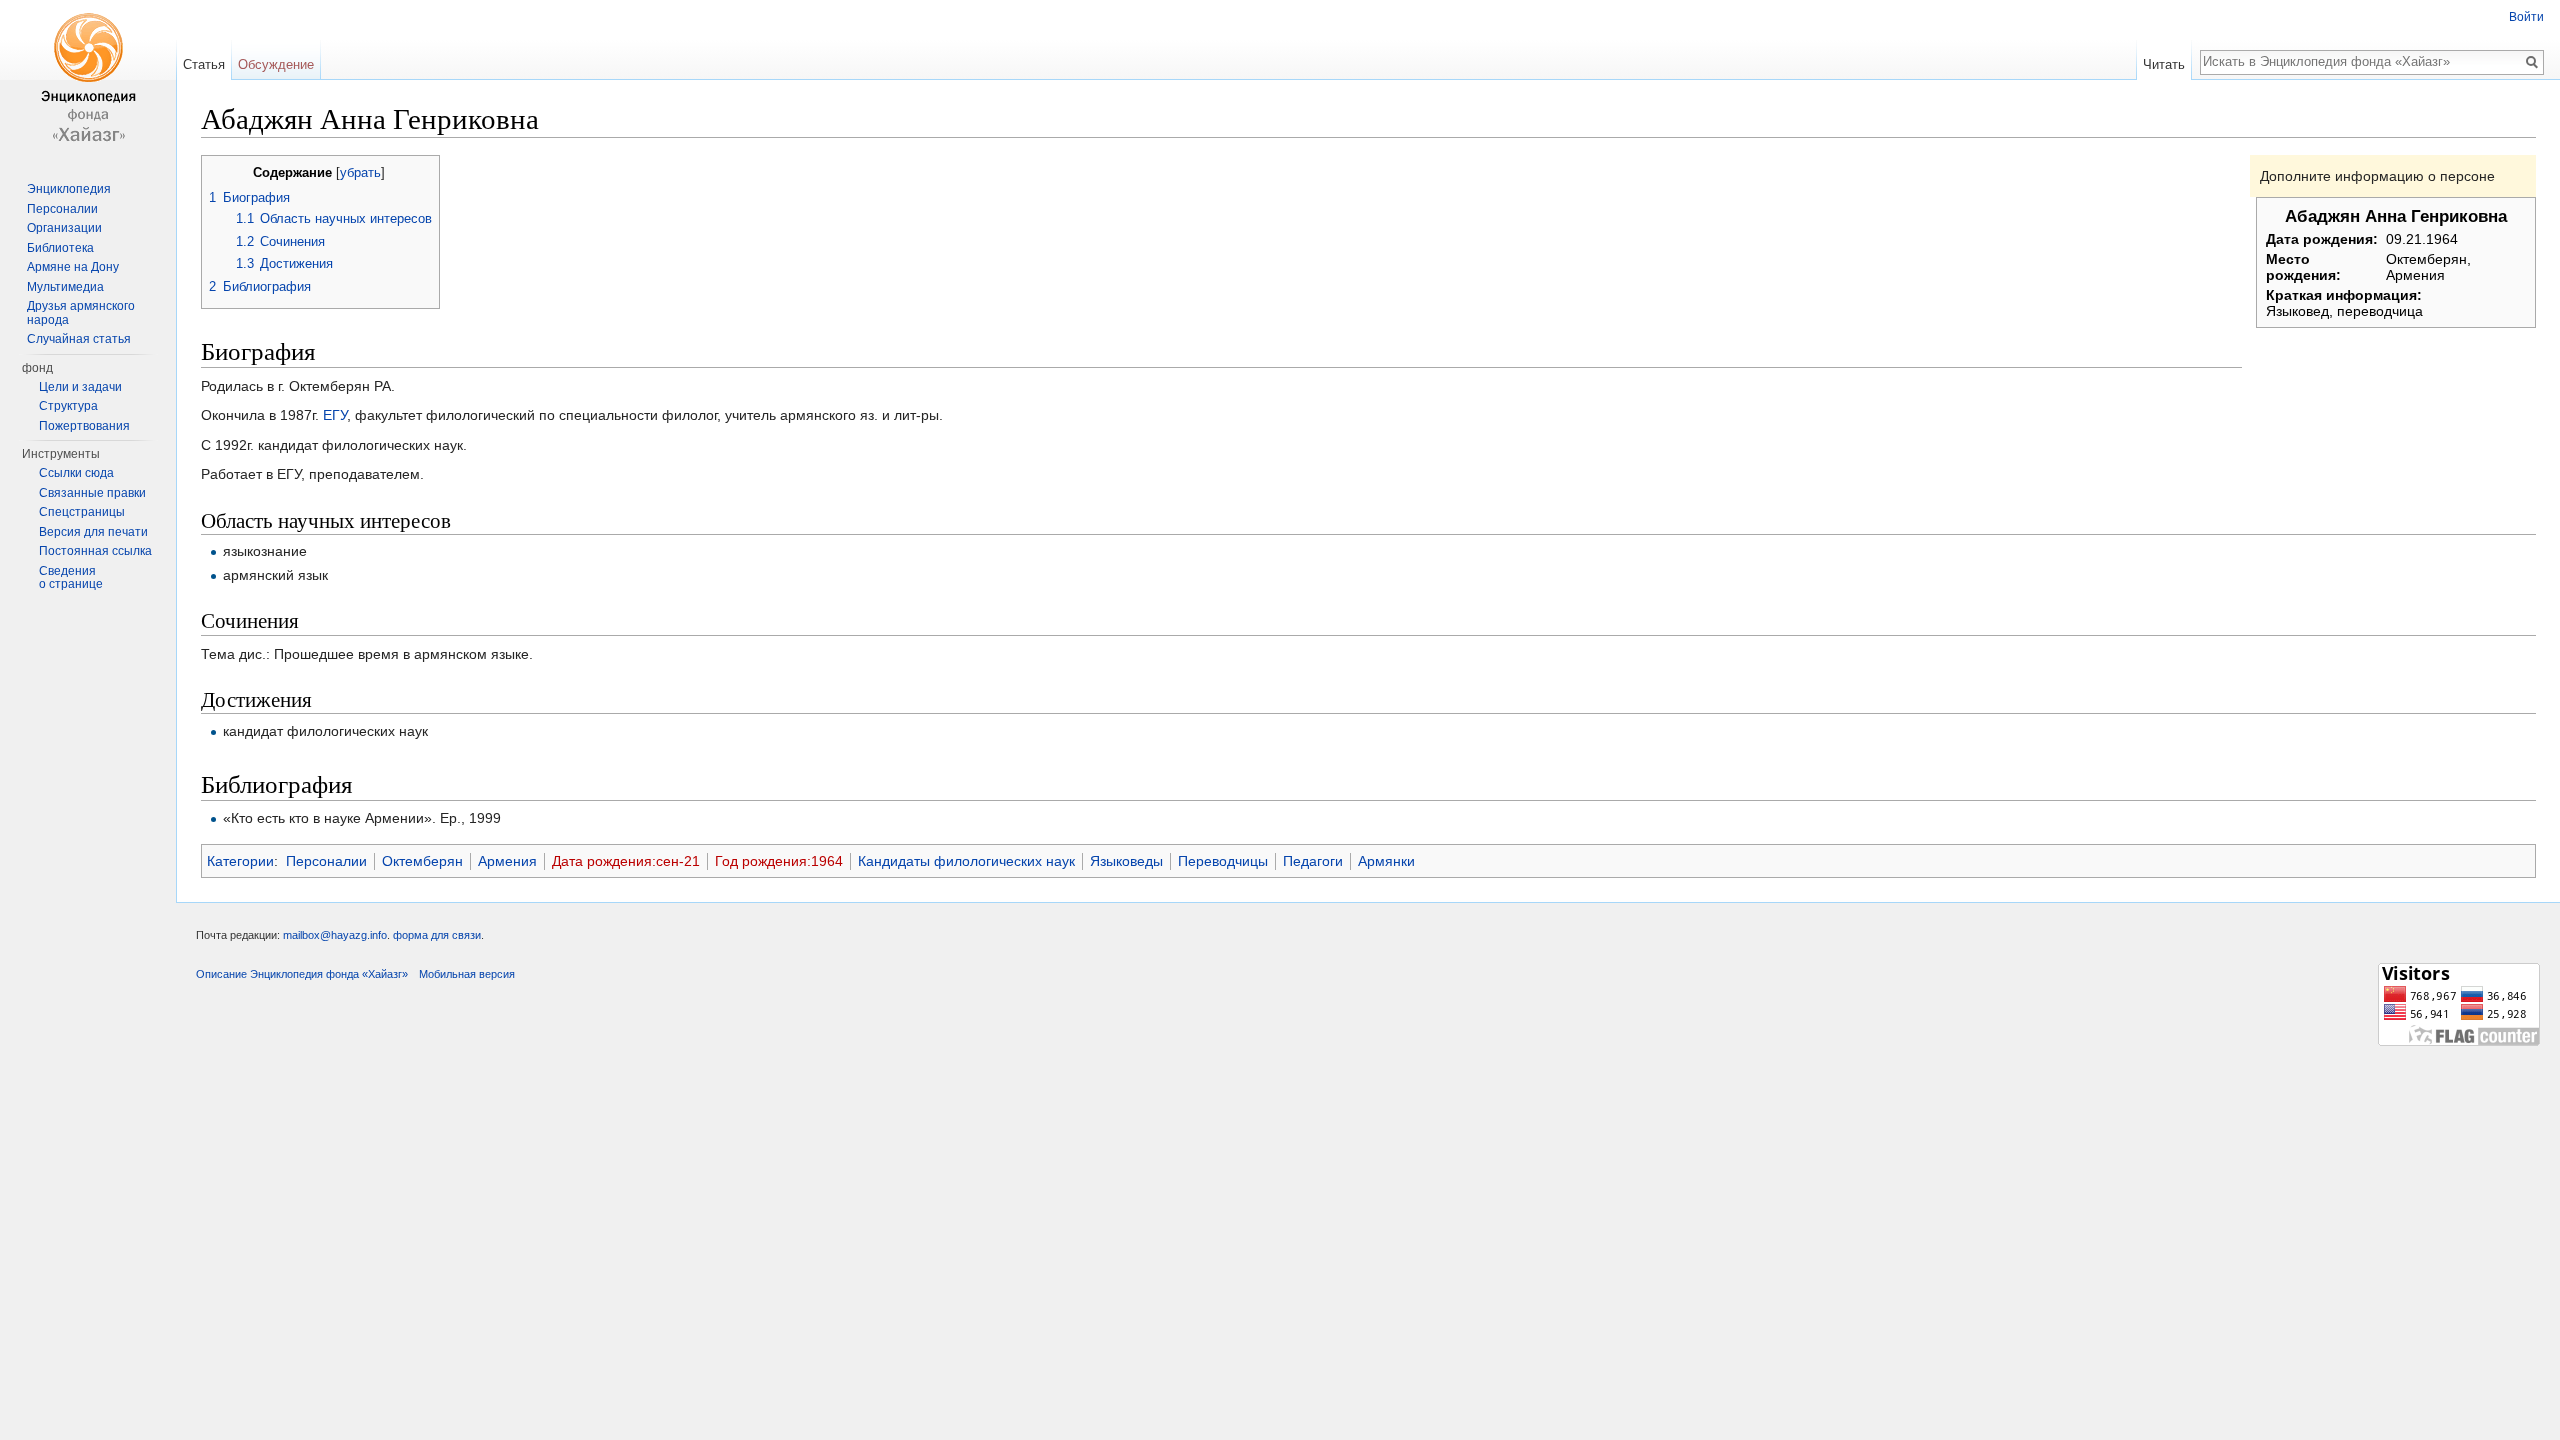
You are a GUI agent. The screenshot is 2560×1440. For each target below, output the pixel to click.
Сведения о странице (71, 578)
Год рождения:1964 (779, 861)
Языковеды (1126, 861)
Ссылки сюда (76, 473)
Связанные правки (92, 493)
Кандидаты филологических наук (966, 861)
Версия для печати (93, 532)
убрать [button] (360, 173)
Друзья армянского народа (81, 313)
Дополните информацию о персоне (2377, 176)
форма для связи (437, 935)
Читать (2164, 64)
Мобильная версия (467, 974)
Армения (507, 861)
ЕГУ (335, 415)
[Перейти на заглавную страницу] (88, 80)
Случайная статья (79, 339)
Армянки (1386, 861)
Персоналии (326, 861)
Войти (2526, 17)
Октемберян (422, 861)
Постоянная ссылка (95, 551)
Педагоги (1313, 861)
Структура (68, 406)
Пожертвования (84, 426)
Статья (204, 64)
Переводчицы (1223, 861)
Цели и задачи (80, 387)
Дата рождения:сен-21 (626, 861)
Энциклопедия (69, 189)
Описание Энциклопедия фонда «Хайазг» (302, 974)
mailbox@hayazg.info (335, 935)
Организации (64, 228)
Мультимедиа (65, 287)
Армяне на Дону (73, 267)
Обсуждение (276, 64)
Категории (240, 861)
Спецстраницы (82, 512)
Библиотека (60, 248)
